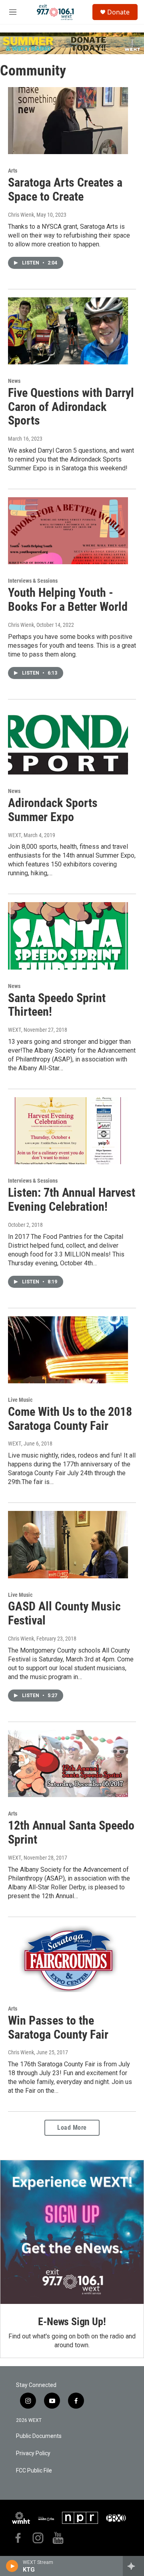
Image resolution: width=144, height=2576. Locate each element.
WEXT (15, 835)
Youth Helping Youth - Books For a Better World (68, 600)
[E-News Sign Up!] (72, 2232)
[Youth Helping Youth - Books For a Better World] (68, 531)
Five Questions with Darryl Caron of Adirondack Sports (71, 407)
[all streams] (133, 2566)
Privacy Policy (33, 2453)
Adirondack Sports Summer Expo (53, 810)
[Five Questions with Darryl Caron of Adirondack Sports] (68, 331)
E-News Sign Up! (72, 2322)
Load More (72, 2128)
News (14, 381)
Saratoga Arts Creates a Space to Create (65, 189)
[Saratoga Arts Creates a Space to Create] (68, 121)
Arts (13, 171)
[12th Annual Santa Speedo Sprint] (68, 1764)
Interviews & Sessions (33, 581)
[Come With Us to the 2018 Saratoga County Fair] (68, 1350)
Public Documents (39, 2436)
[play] (12, 2566)
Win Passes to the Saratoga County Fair (58, 2027)
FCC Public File (34, 2471)
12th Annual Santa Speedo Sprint (71, 1832)
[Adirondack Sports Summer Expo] (68, 741)
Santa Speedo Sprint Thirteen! (57, 1005)
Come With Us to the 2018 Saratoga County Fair (70, 1419)
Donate (118, 12)
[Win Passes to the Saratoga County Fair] (68, 1959)
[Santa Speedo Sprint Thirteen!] (68, 936)
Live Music (20, 1400)
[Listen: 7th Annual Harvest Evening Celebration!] (68, 1131)
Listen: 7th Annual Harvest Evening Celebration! (72, 1200)
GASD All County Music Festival (64, 1613)
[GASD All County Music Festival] (68, 1544)
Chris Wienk (21, 215)
